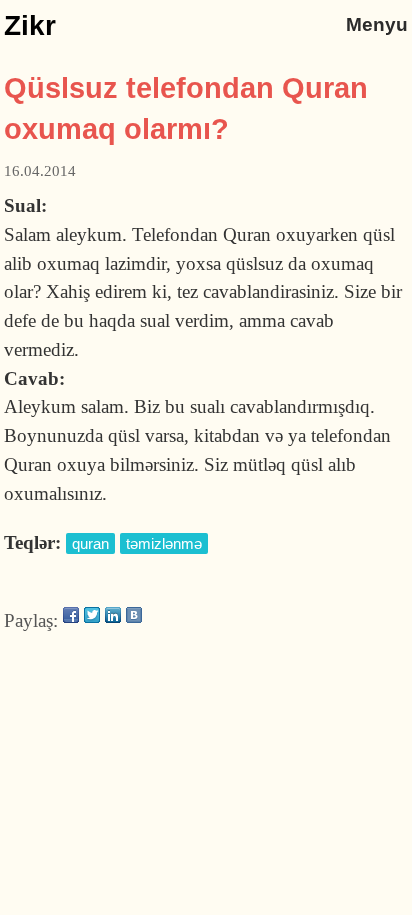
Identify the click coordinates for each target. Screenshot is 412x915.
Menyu (377, 24)
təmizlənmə (164, 543)
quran (90, 543)
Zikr (30, 25)
